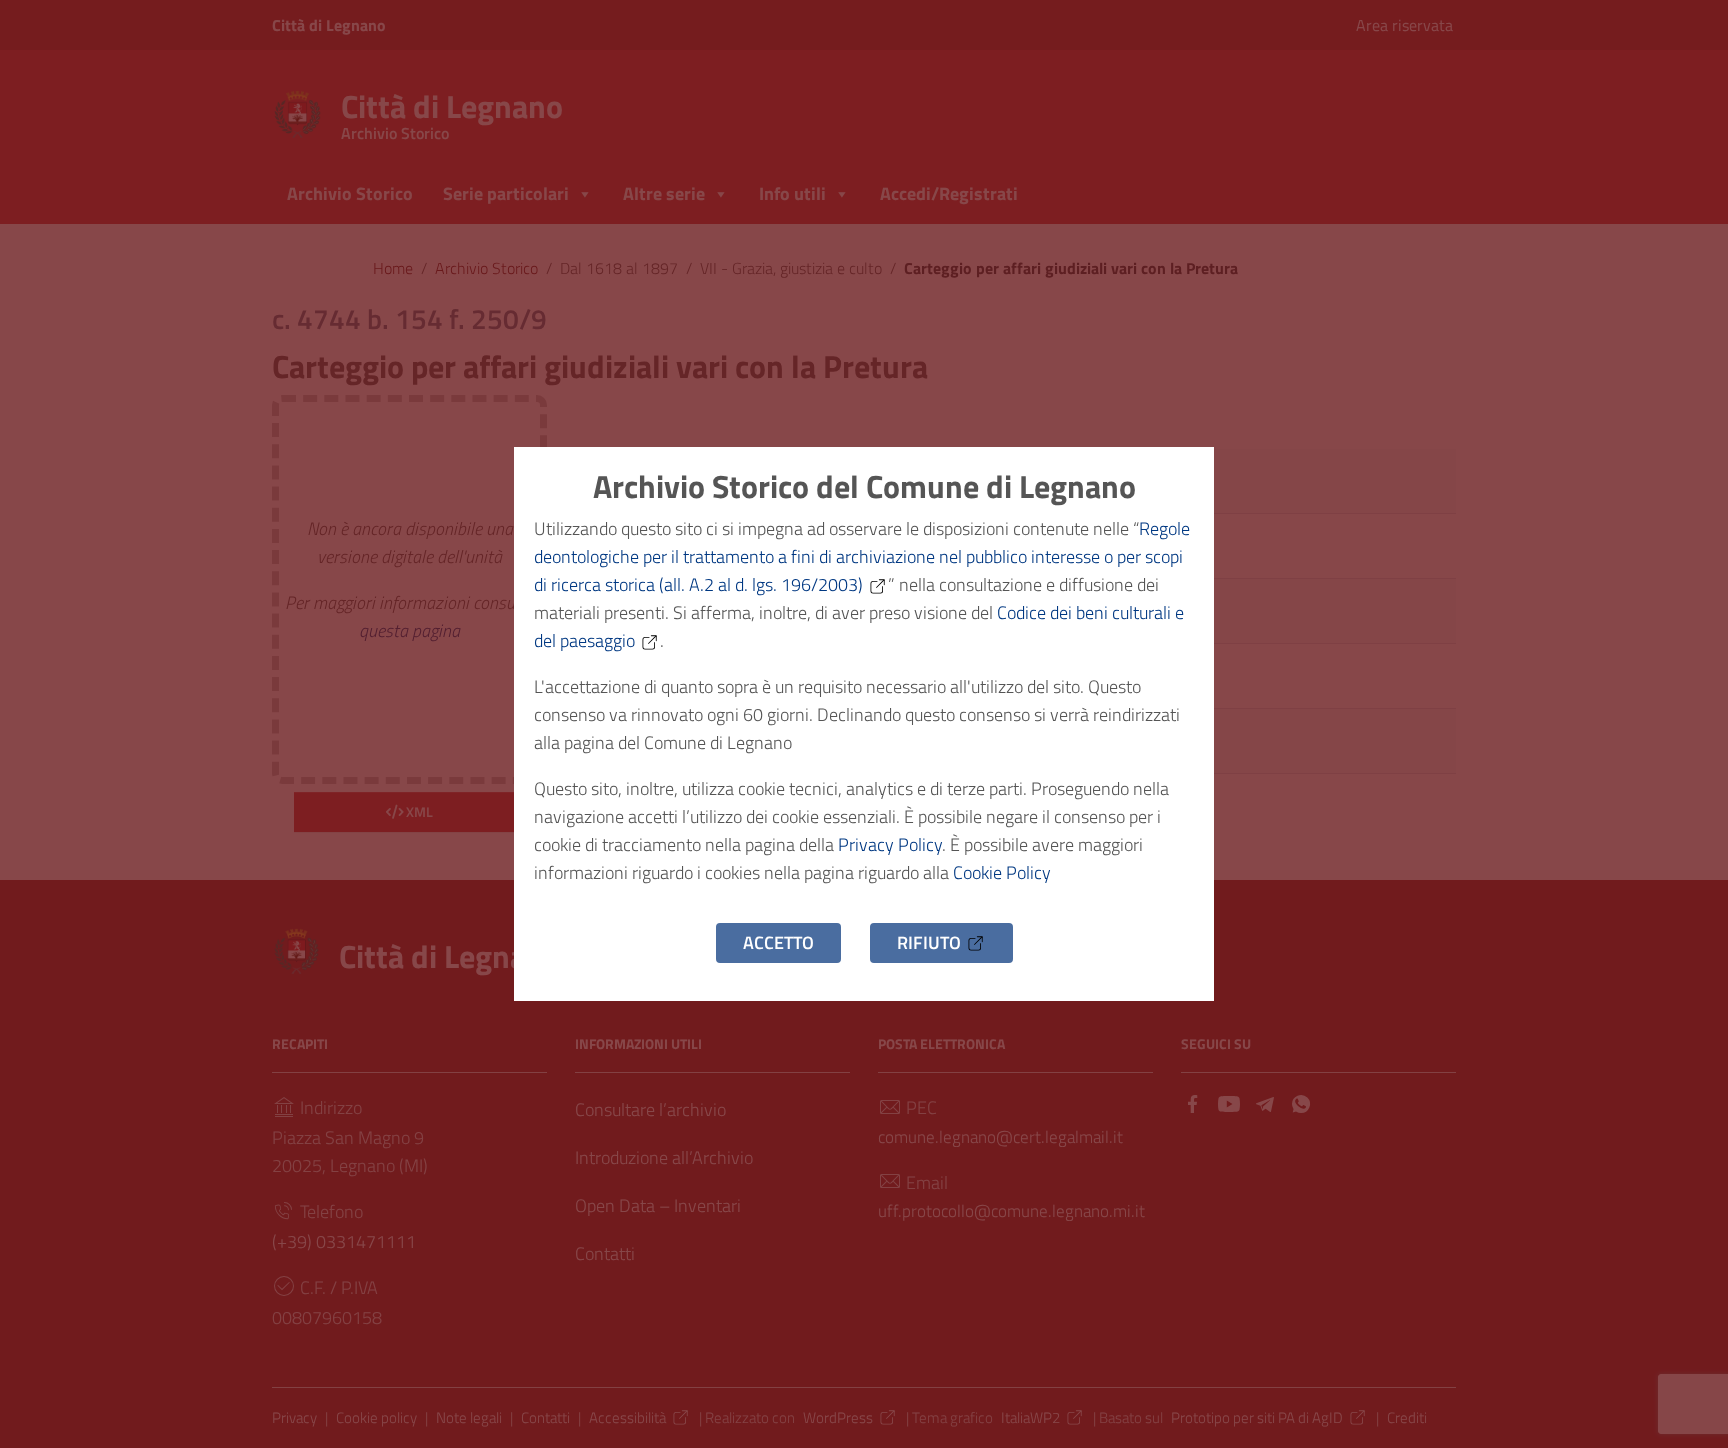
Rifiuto (929, 942)
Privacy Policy (890, 844)
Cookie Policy (1002, 872)
